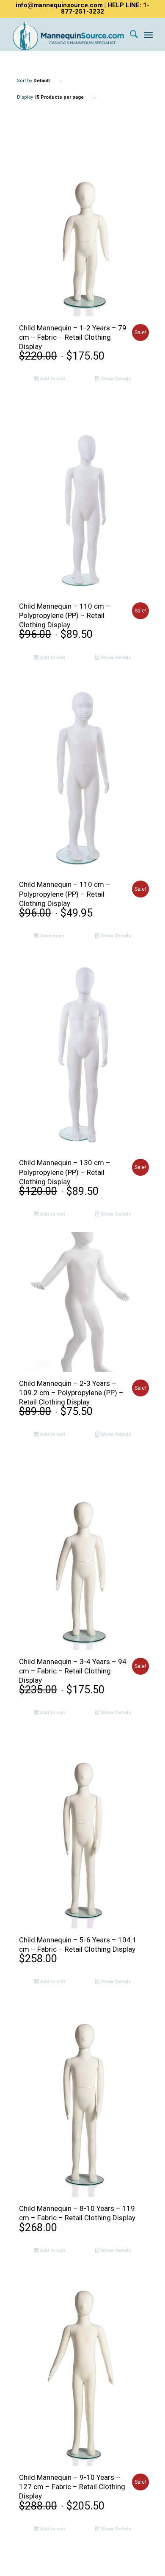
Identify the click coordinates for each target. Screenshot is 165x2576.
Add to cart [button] (52, 379)
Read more (52, 936)
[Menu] (148, 34)
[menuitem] (130, 34)
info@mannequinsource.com (59, 5)
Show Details (115, 379)
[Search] (130, 34)
